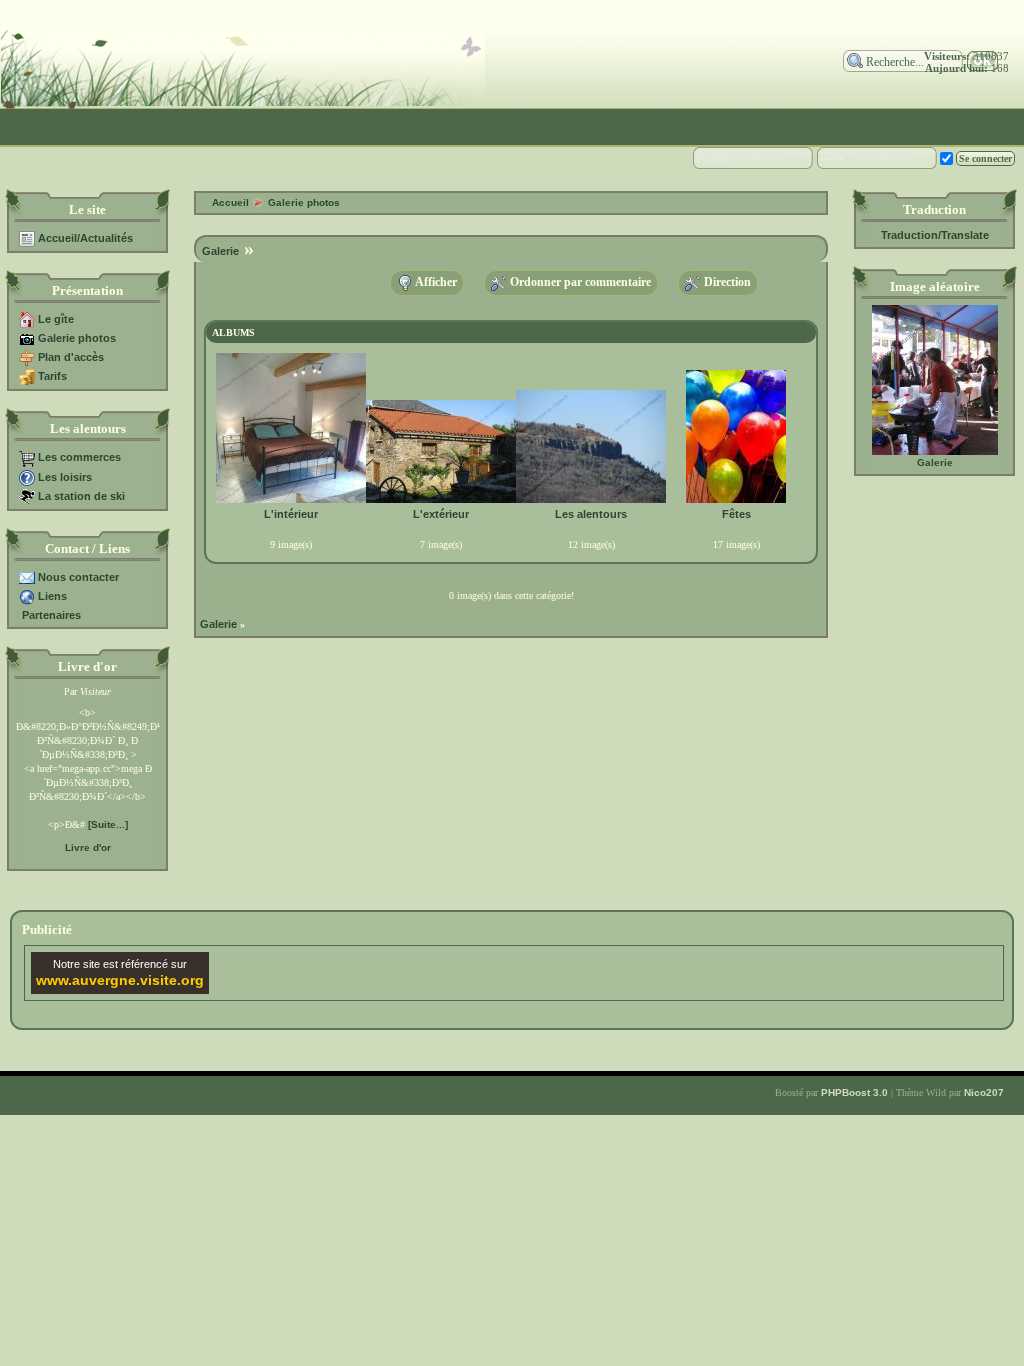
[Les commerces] (27, 457)
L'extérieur (441, 514)
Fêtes (736, 514)
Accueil (230, 202)
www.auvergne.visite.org (120, 980)
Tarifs (52, 376)
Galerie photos (77, 338)
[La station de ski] (27, 496)
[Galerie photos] (27, 338)
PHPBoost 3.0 (854, 1092)
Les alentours (591, 514)
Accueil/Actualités (85, 238)
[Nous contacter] (27, 577)
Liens (52, 596)
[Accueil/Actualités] (27, 238)
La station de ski (81, 496)
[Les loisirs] (27, 477)
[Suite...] (108, 824)
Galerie (935, 462)
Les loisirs (65, 477)
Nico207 (984, 1092)
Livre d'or (88, 847)
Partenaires (51, 615)
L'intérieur (291, 514)
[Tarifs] (27, 376)
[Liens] (27, 596)
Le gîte (56, 319)
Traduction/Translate (935, 235)
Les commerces (79, 457)
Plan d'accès (71, 357)
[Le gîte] (27, 319)
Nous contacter (78, 577)
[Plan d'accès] (27, 357)
